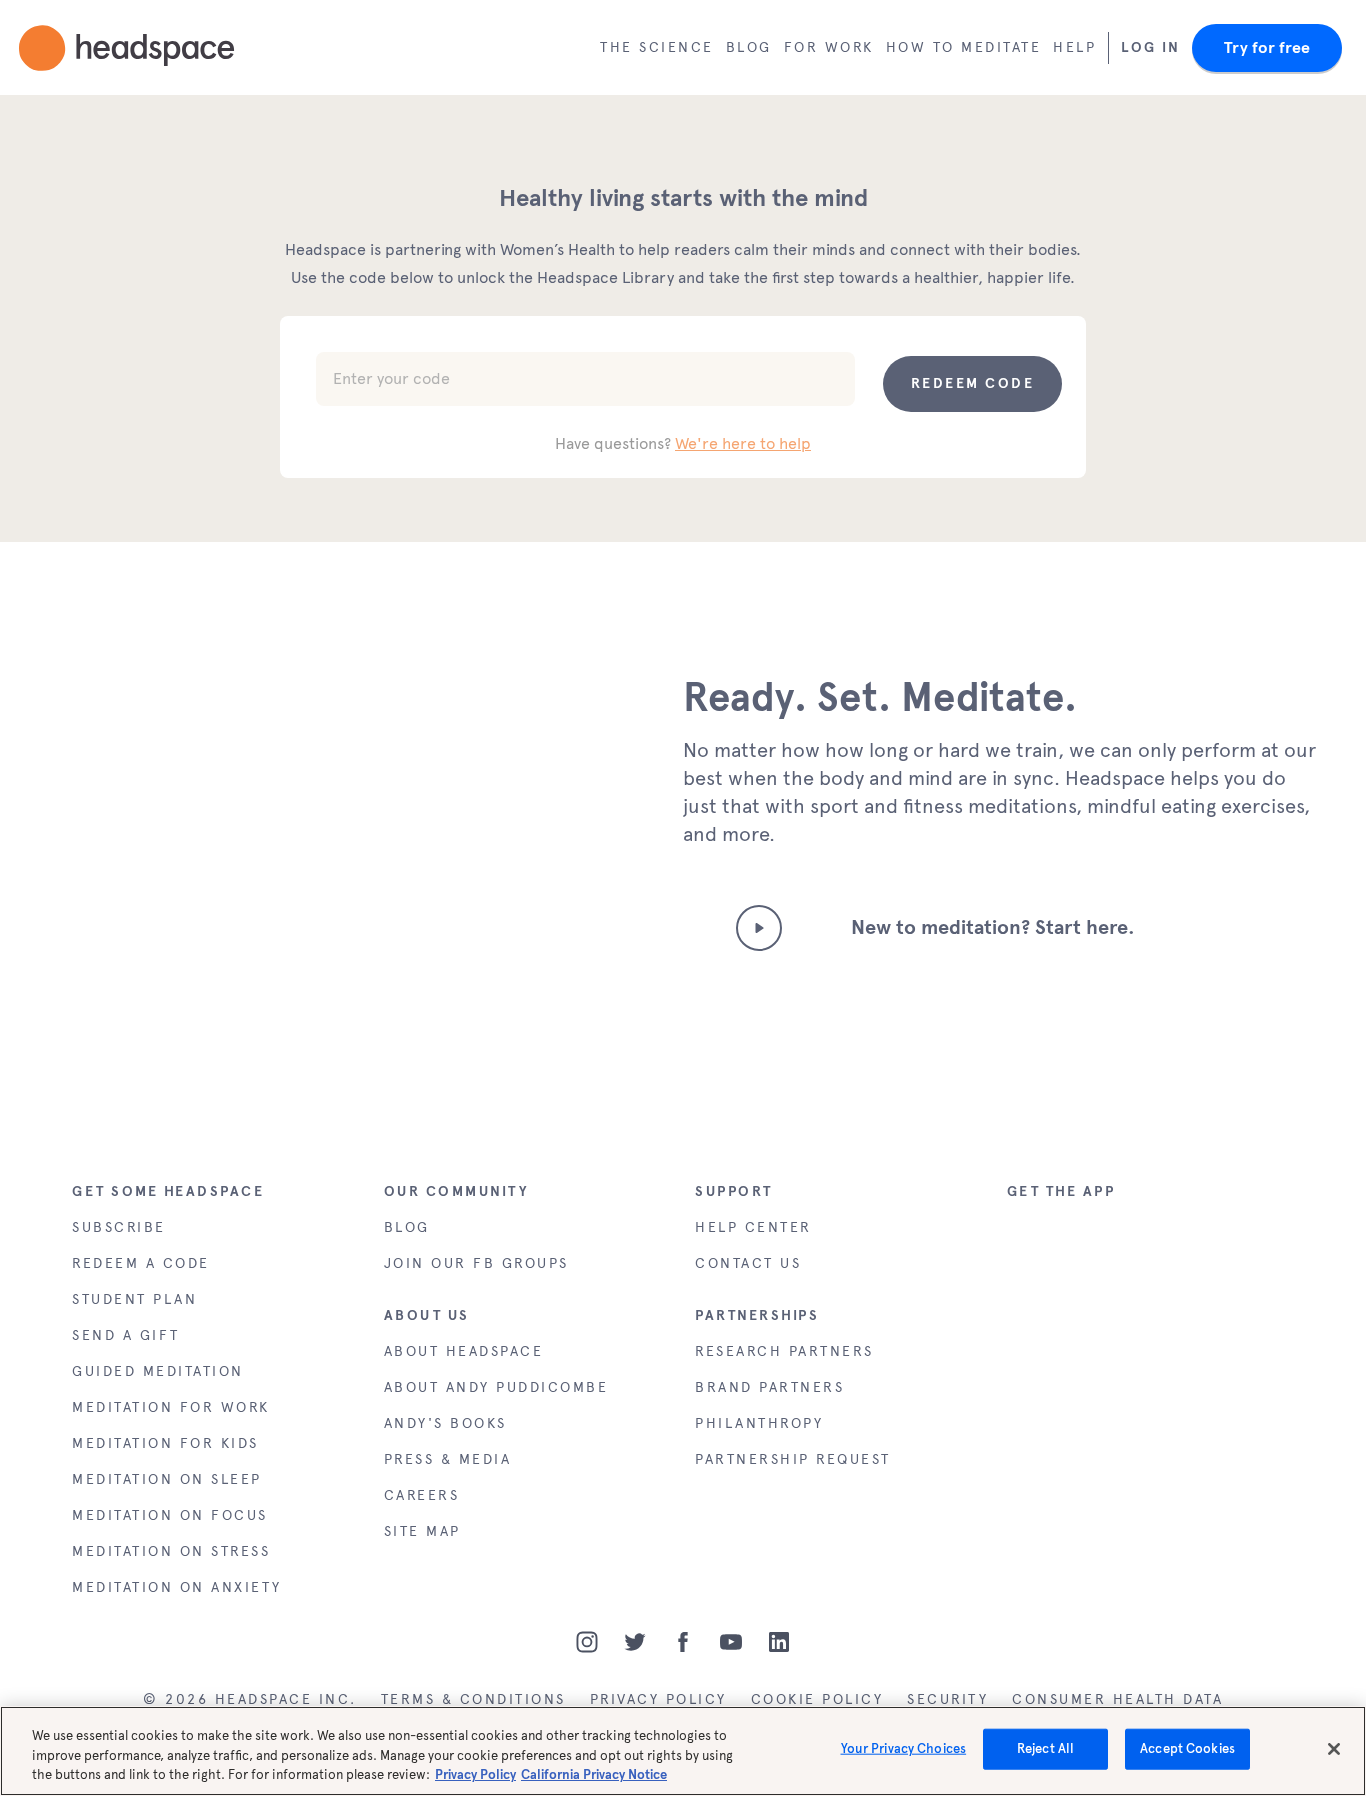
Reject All (1045, 1749)
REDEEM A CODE (141, 1263)
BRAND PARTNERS (769, 1387)
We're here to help (743, 443)
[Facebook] (683, 1642)
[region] (683, 1751)
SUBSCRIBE (119, 1227)
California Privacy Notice (594, 1775)
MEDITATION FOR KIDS (165, 1443)
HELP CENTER (753, 1227)
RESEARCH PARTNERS (784, 1351)
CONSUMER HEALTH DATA (1117, 1699)
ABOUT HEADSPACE (464, 1351)
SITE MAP (422, 1531)
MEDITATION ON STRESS (171, 1551)
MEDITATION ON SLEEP (167, 1479)
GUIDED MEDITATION (158, 1371)
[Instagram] (587, 1642)
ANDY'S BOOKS (445, 1423)
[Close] (1334, 1749)
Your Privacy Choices (904, 1749)
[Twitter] (635, 1642)
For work (829, 47)
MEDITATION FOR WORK (171, 1407)
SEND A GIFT (126, 1335)
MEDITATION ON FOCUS (170, 1515)
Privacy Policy (475, 1775)
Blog (749, 47)
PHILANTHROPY (759, 1423)
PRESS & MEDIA (448, 1459)
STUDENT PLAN (134, 1299)
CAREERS (422, 1495)
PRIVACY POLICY (658, 1699)
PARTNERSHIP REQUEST (793, 1459)
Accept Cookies (1187, 1749)
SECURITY (947, 1699)
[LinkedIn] (779, 1642)
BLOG (407, 1227)
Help (1074, 47)
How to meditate (964, 47)
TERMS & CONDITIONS (473, 1699)
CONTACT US (748, 1263)
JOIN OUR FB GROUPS (476, 1263)
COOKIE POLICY (817, 1699)
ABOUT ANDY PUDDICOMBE (496, 1387)
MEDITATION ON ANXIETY (177, 1587)
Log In (1150, 47)
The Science (657, 47)
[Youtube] (731, 1642)
